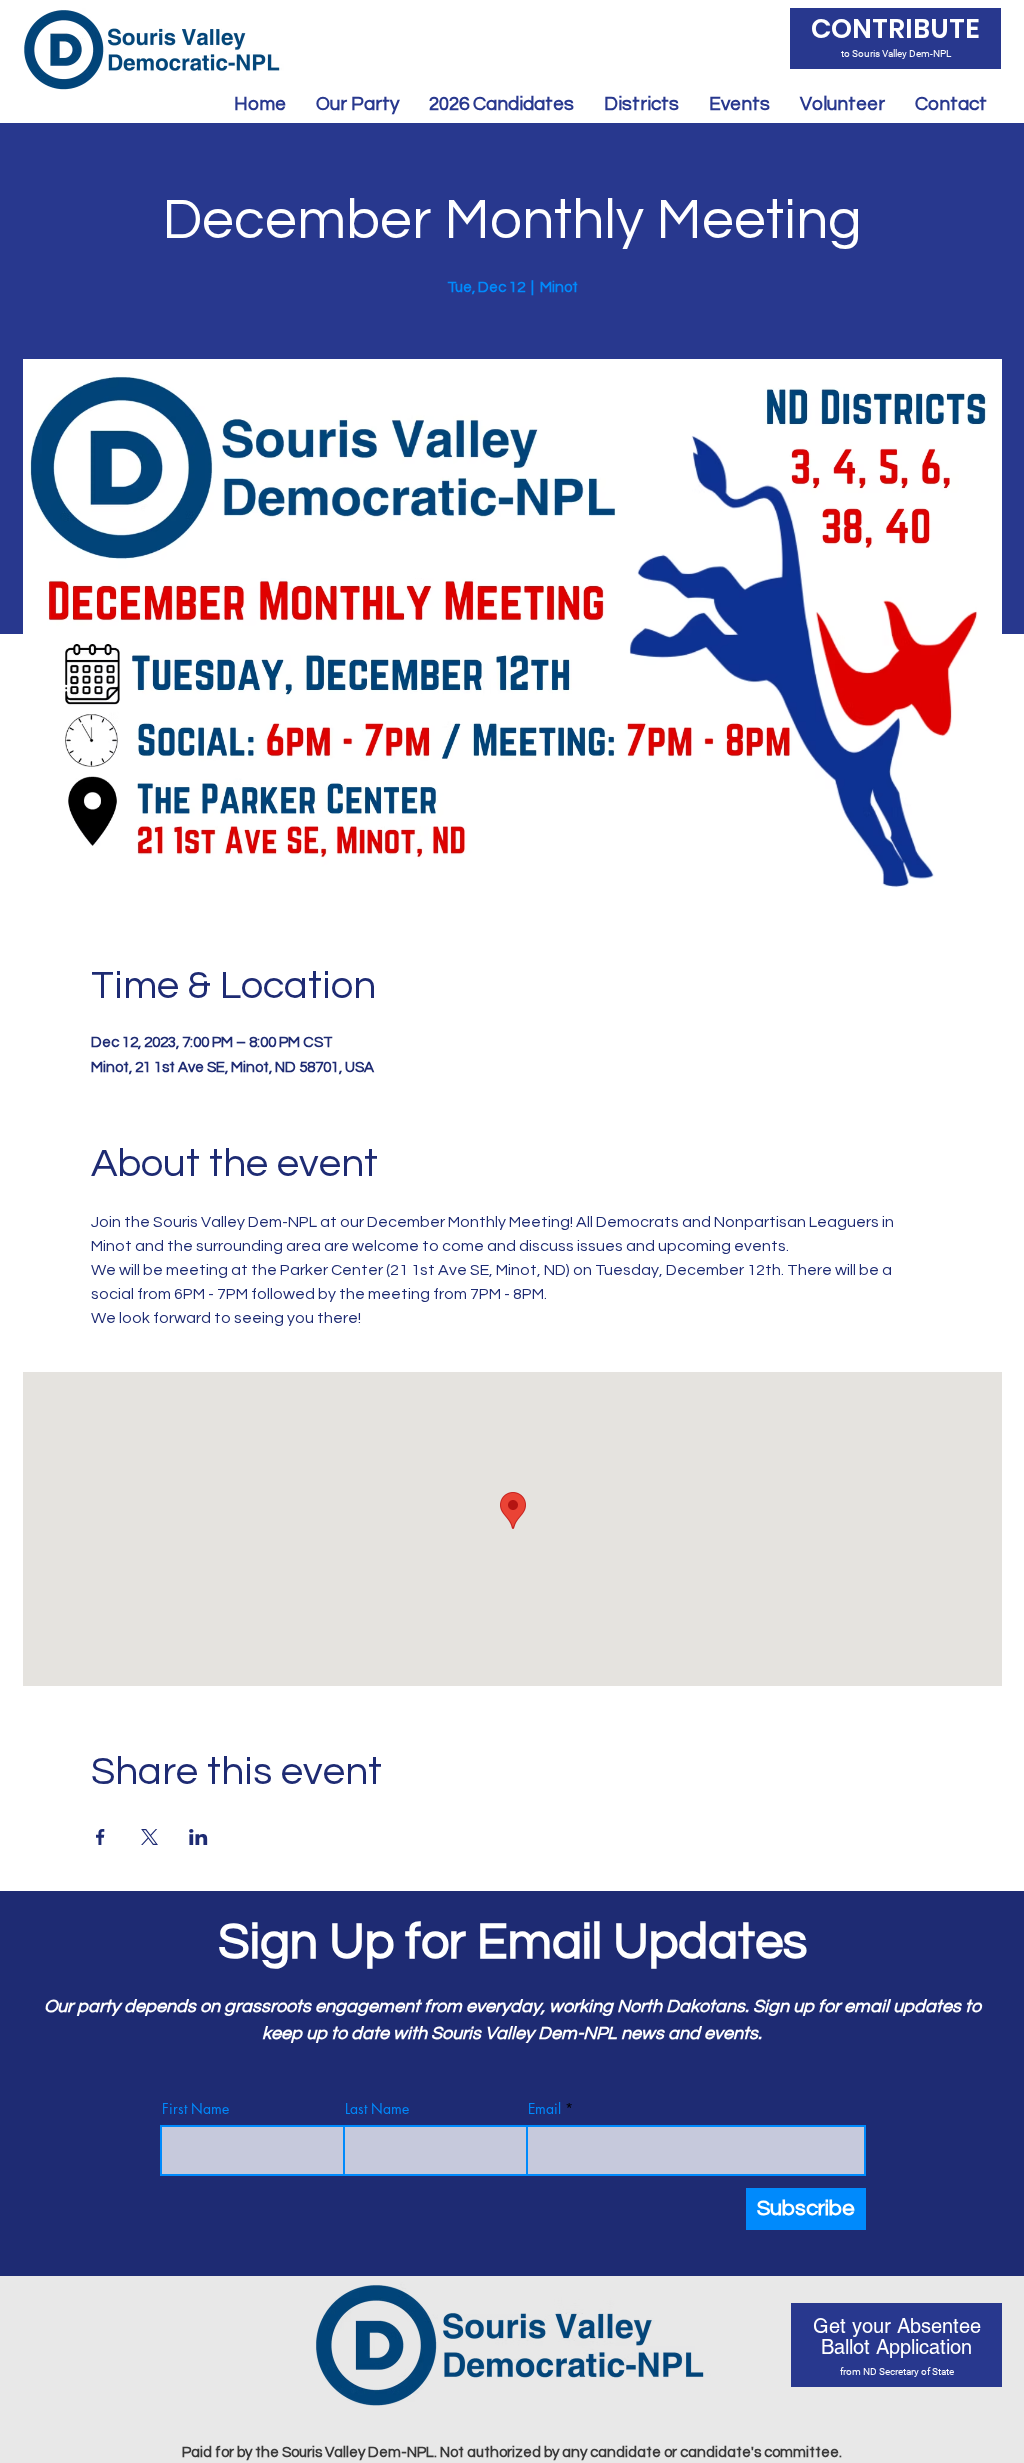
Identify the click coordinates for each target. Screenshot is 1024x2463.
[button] (501, 104)
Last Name (377, 2109)
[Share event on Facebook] (100, 1837)
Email (544, 2109)
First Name (195, 2109)
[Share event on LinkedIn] (198, 1837)
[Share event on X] (149, 1837)
